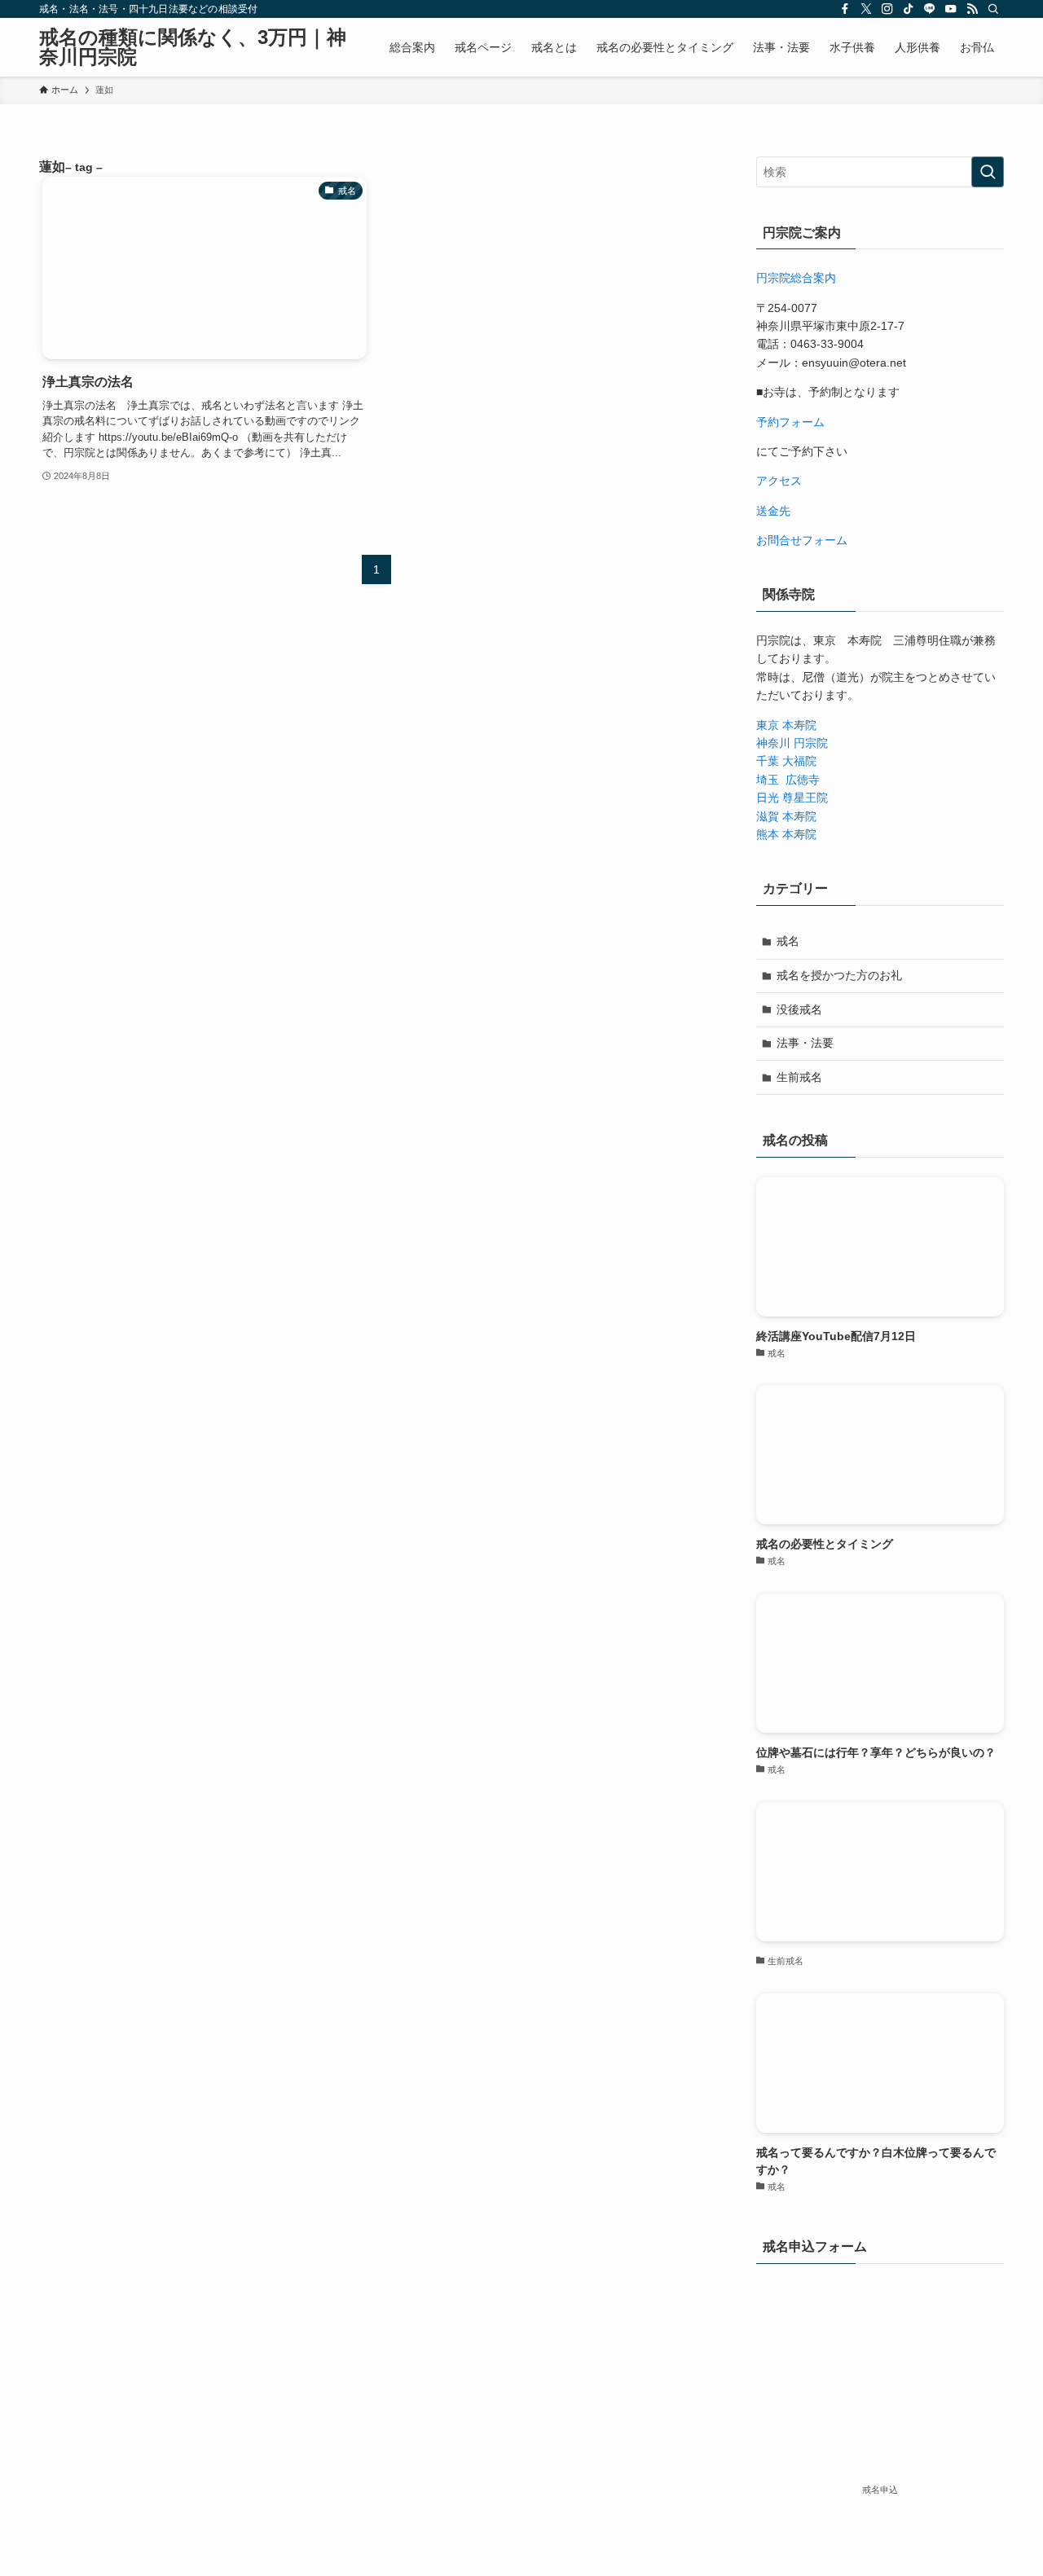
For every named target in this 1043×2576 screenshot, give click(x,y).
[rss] (972, 9)
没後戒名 (799, 1009)
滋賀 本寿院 (786, 816)
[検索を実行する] (988, 172)
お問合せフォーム (802, 540)
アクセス (779, 481)
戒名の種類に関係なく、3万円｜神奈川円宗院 (193, 47)
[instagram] (887, 9)
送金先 (773, 511)
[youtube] (951, 9)
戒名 (788, 941)
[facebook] (845, 9)
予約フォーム (790, 422)
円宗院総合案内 (796, 278)
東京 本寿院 (786, 725)
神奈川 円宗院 (792, 743)
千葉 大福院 (786, 761)
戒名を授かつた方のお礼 (839, 975)
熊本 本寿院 (786, 834)
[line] (930, 9)
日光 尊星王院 (792, 798)
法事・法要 (805, 1043)
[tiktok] (909, 9)
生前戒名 (799, 1077)
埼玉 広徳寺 (788, 780)
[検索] (993, 9)
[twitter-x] (866, 9)
